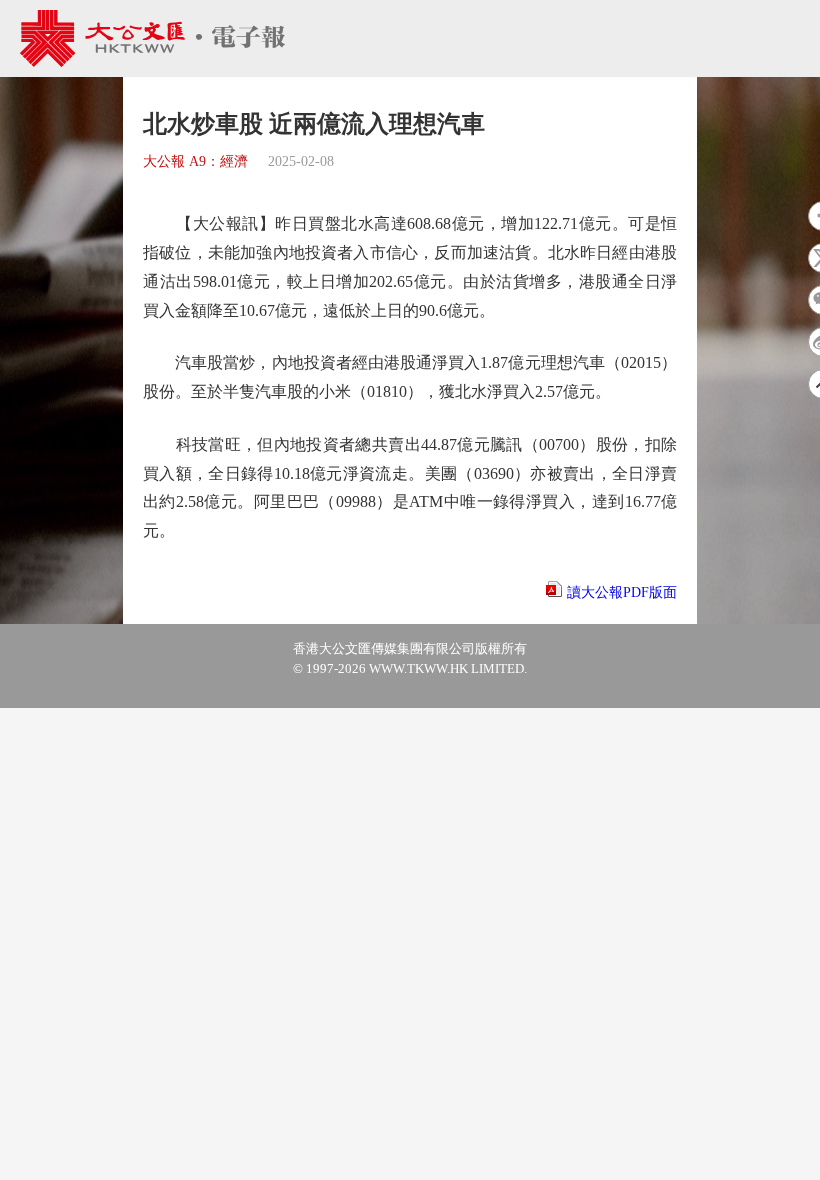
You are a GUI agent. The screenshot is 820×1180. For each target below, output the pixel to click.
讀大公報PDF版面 (622, 592)
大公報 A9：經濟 (195, 161)
